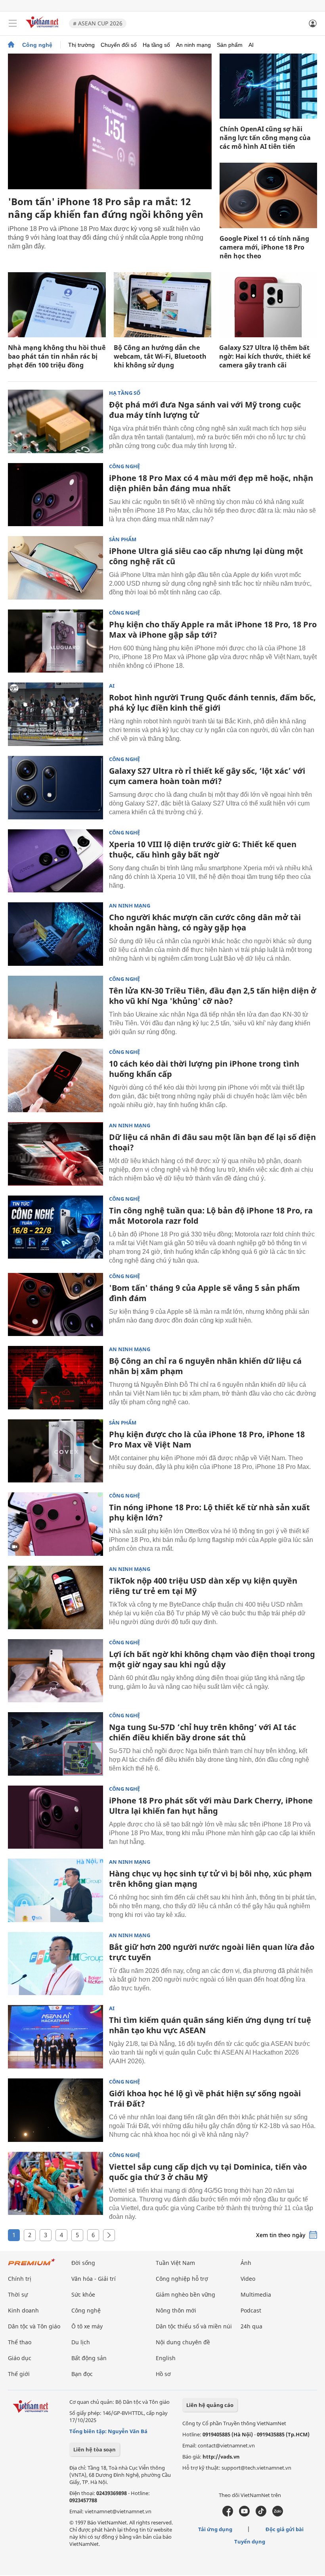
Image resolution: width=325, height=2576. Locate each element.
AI (251, 45)
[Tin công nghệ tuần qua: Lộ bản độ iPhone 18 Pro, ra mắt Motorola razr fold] (55, 1227)
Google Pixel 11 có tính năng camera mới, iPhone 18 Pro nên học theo (264, 247)
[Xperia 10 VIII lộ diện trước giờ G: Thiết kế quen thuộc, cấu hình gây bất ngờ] (55, 861)
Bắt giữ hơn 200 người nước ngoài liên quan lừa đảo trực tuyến (212, 1952)
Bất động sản (89, 2358)
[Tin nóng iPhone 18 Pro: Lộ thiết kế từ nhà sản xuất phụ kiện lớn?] (55, 1524)
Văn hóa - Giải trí (94, 2279)
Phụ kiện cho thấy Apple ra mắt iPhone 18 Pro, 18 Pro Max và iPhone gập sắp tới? (213, 630)
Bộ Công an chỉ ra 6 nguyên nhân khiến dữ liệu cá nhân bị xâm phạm (205, 1366)
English (166, 2358)
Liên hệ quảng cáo (210, 2405)
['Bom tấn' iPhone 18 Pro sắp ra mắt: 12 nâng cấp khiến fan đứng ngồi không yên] (110, 121)
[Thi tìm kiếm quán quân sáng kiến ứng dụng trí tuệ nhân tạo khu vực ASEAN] (55, 2037)
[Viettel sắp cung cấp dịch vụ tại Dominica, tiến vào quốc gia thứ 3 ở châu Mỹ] (55, 2184)
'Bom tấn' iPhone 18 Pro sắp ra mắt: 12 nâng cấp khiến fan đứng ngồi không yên (106, 208)
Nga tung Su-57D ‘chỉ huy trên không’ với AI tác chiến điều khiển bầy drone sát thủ (203, 1732)
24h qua (251, 2326)
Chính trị (20, 2279)
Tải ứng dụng (215, 2529)
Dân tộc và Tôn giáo (34, 2326)
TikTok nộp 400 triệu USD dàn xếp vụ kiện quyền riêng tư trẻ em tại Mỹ (203, 1586)
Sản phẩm (230, 45)
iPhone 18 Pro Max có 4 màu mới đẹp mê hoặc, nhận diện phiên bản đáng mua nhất (211, 483)
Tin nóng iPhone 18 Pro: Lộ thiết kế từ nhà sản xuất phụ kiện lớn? (209, 1512)
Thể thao (20, 2342)
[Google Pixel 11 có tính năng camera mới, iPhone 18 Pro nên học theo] (268, 195)
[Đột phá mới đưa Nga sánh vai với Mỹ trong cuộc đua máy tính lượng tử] (55, 421)
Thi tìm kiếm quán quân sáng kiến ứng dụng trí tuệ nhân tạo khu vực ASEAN (210, 2025)
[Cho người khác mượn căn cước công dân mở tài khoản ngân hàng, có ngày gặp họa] (55, 934)
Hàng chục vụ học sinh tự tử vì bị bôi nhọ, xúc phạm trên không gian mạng (210, 1879)
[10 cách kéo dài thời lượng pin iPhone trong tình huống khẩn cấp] (55, 1080)
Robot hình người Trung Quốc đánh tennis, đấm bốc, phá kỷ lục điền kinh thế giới (212, 703)
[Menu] (13, 23)
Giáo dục (20, 2358)
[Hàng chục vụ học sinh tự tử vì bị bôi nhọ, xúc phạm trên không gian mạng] (55, 1890)
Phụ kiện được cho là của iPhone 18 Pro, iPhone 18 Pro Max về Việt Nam (207, 1439)
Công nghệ (37, 45)
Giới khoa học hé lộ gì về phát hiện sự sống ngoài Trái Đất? (205, 2098)
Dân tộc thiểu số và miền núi (194, 2326)
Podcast (251, 2310)
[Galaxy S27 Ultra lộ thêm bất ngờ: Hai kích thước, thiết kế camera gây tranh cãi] (268, 305)
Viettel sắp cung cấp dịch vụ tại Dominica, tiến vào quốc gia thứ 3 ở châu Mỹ (208, 2172)
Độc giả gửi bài (285, 2529)
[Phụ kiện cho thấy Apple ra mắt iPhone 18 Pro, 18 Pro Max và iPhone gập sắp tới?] (55, 641)
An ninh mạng (193, 45)
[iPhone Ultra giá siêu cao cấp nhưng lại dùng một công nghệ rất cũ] (55, 568)
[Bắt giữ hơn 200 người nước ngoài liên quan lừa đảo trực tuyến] (55, 1964)
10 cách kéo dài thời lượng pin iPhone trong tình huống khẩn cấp (204, 1069)
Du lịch (81, 2342)
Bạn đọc (82, 2374)
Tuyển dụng (250, 2541)
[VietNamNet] (11, 45)
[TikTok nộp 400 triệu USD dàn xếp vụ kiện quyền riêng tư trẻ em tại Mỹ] (55, 1598)
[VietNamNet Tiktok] (261, 2514)
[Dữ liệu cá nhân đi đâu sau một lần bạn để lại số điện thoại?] (55, 1154)
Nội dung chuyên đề (183, 2342)
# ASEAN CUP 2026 (98, 23)
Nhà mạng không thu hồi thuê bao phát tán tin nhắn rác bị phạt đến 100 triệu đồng (57, 356)
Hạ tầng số (156, 45)
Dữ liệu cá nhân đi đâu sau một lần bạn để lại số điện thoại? (212, 1142)
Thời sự (18, 2294)
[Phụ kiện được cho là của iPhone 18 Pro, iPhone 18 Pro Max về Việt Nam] (55, 1451)
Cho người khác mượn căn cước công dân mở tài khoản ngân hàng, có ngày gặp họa (205, 922)
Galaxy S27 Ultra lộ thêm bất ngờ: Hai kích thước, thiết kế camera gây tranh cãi (265, 356)
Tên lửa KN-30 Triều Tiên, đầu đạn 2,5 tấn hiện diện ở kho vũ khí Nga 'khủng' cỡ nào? (213, 996)
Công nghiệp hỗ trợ (182, 2279)
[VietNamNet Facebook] (228, 2514)
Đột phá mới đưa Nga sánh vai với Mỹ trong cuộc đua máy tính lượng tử (205, 410)
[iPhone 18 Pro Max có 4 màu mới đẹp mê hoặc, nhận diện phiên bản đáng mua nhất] (55, 495)
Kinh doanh (23, 2310)
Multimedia (256, 2294)
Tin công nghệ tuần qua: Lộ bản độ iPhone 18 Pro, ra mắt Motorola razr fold (211, 1216)
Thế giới (19, 2374)
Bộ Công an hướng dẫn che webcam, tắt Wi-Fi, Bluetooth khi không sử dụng (160, 356)
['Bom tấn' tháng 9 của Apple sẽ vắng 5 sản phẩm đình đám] (55, 1305)
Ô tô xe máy (87, 2326)
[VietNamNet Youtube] (244, 2514)
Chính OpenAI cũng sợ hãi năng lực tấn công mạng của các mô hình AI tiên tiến (265, 138)
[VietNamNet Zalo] (278, 2514)
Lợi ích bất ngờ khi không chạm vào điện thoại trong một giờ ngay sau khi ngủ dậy (212, 1659)
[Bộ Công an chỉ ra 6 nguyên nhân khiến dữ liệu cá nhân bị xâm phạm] (55, 1378)
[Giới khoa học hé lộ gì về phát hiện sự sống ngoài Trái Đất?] (55, 2110)
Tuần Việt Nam (175, 2263)
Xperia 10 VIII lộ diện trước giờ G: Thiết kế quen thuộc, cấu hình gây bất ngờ (203, 849)
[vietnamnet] (43, 29)
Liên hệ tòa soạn (95, 2449)
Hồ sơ (163, 2374)
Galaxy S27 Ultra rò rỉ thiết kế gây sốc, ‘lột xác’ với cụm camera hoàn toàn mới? (207, 776)
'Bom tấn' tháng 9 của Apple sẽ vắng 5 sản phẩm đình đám (205, 1293)
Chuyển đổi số (119, 45)
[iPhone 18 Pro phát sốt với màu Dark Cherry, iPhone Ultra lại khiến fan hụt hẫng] (55, 1817)
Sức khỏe (83, 2294)
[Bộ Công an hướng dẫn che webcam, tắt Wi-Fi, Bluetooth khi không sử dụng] (163, 305)
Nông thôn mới (176, 2310)
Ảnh (246, 2263)
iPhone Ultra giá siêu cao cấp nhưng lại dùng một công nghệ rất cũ (206, 556)
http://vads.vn (221, 2457)
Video (248, 2279)
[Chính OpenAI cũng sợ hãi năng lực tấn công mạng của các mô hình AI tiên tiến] (268, 86)
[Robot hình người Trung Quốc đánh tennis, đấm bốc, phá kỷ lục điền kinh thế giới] (55, 714)
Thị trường (81, 45)
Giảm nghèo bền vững (185, 2294)
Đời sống (83, 2263)
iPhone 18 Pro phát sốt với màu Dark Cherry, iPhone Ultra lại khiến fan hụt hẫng (211, 1806)
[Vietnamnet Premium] (32, 2266)
